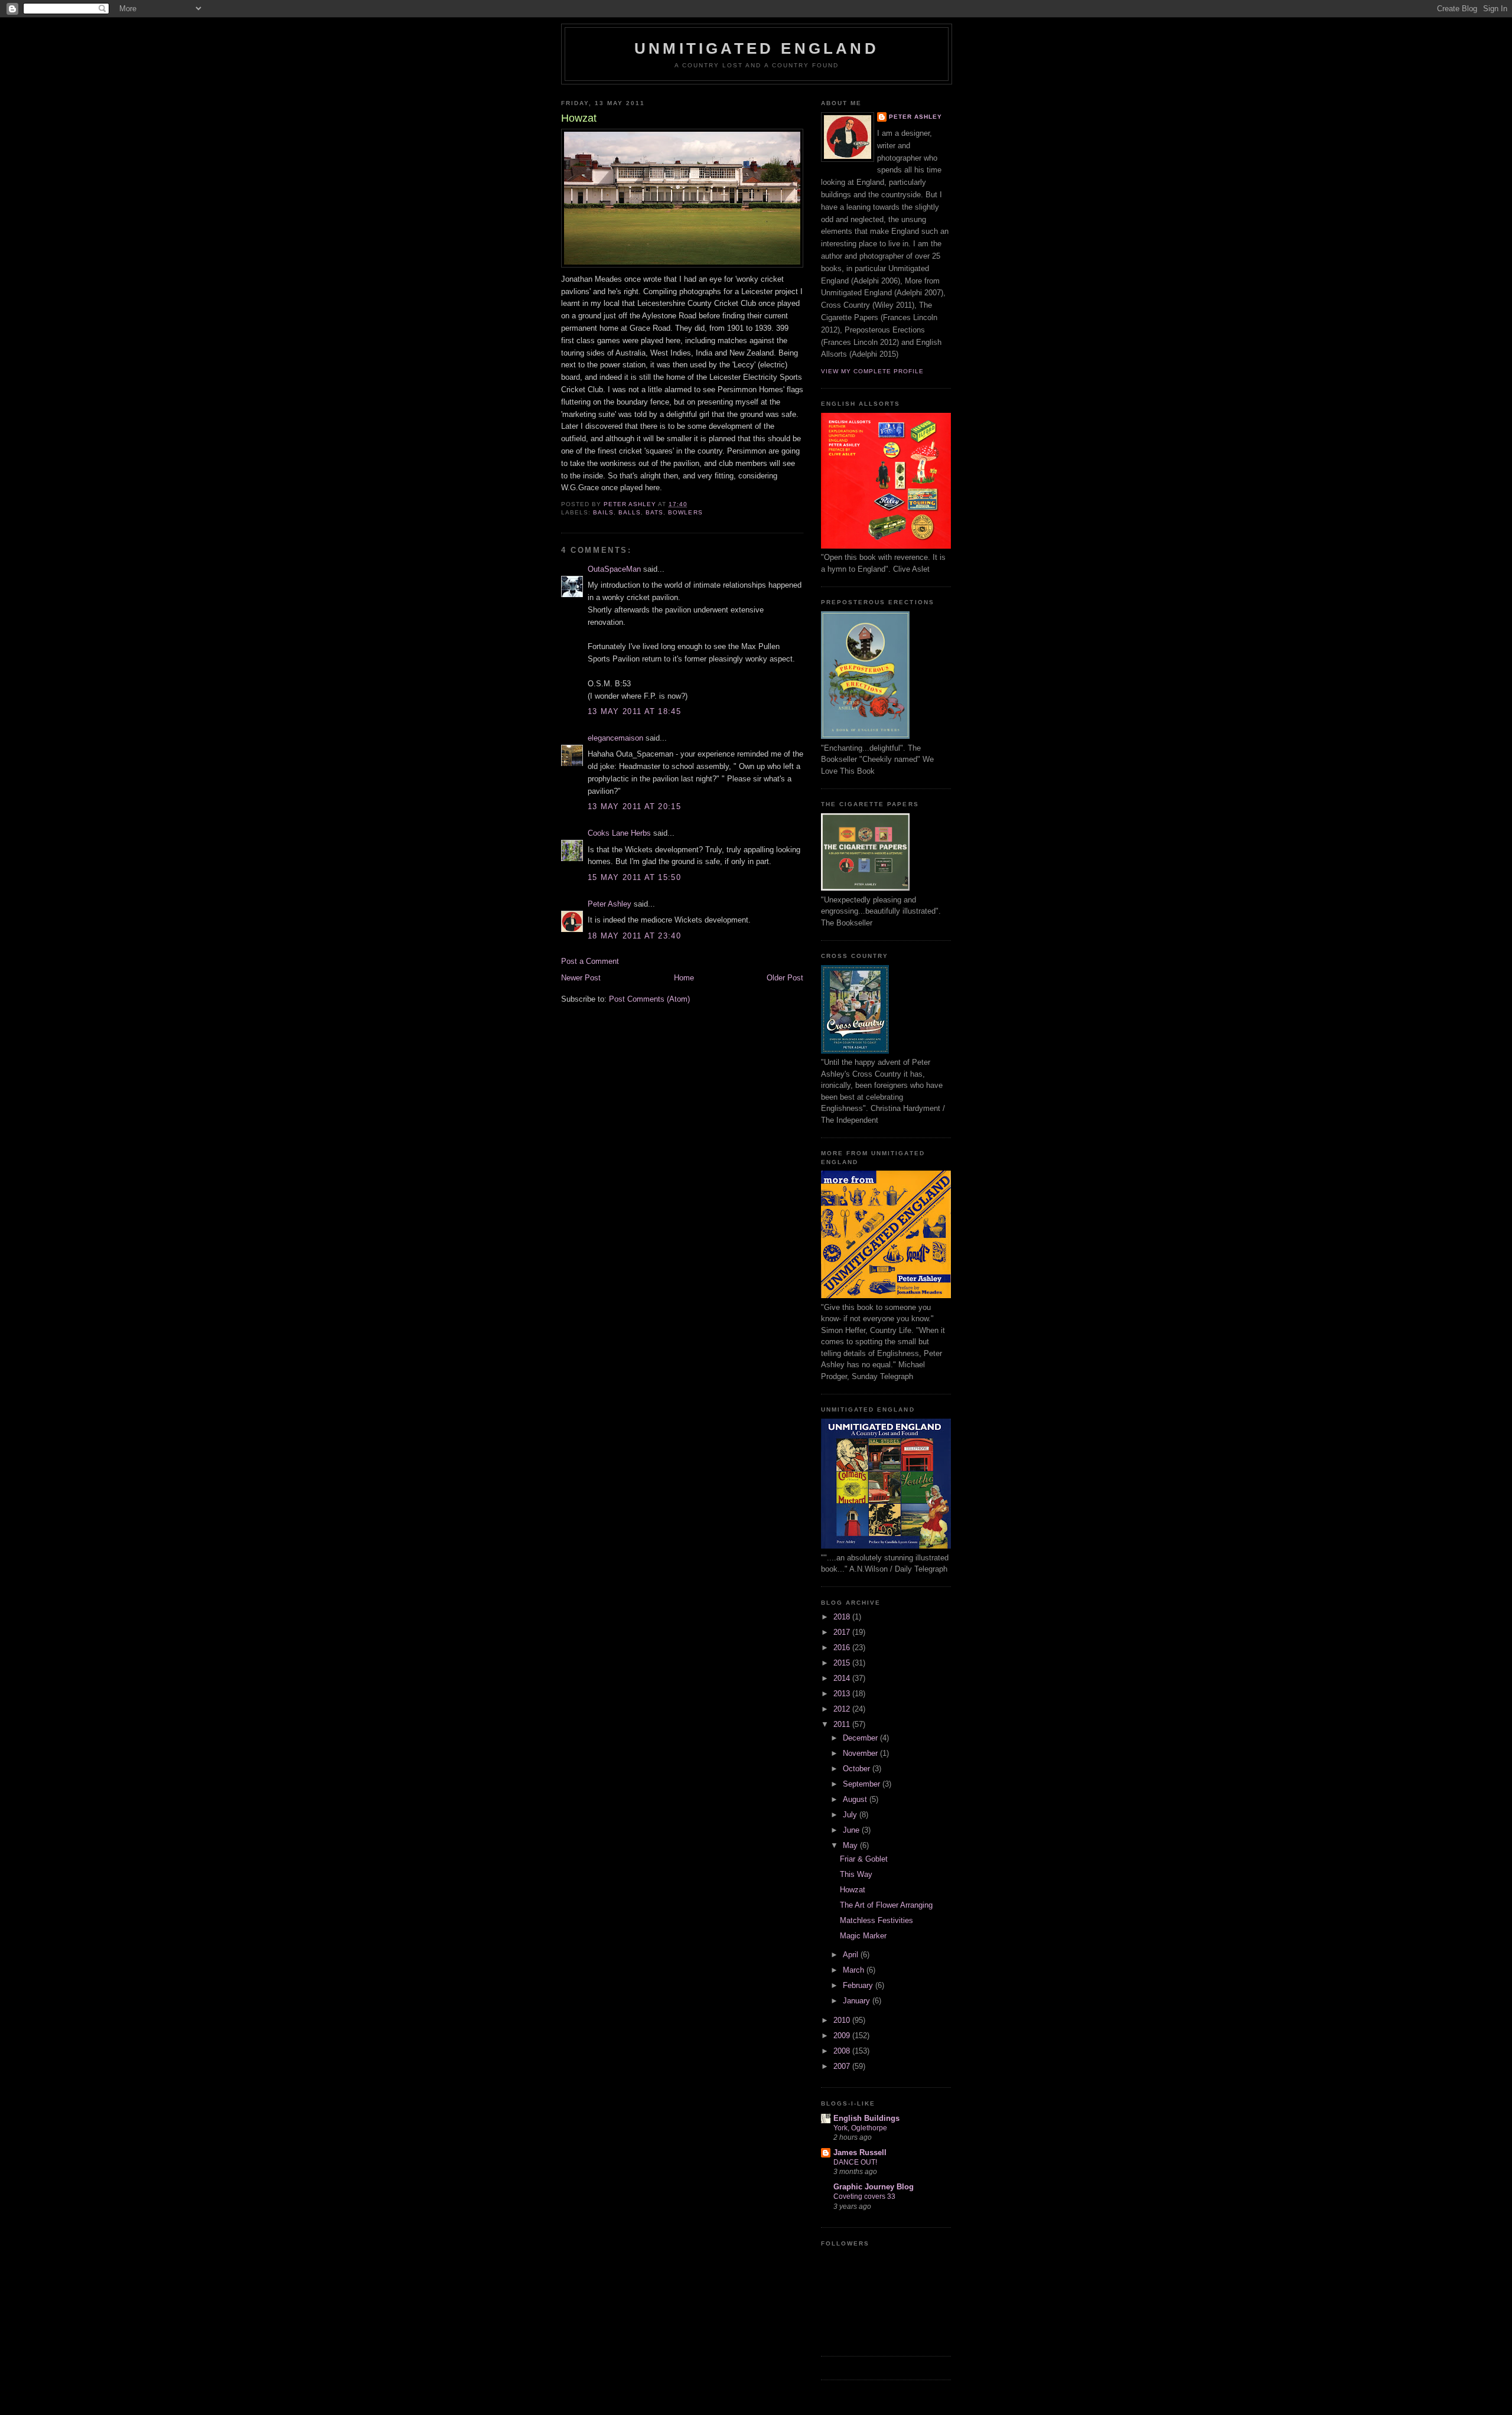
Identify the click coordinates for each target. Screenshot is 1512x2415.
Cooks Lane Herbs (619, 833)
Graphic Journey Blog (874, 2187)
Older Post (785, 978)
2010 (843, 2020)
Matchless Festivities (876, 1920)
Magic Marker (863, 1936)
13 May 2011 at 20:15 (634, 806)
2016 (843, 1648)
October (858, 1769)
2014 (843, 1678)
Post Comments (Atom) (649, 999)
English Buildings (866, 2118)
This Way (856, 1874)
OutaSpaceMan (614, 569)
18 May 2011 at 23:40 (634, 936)
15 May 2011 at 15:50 (634, 877)
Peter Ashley (610, 904)
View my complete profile (872, 371)
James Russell (860, 2152)
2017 (843, 1632)
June (852, 1830)
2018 (843, 1617)
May (851, 1845)
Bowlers (685, 512)
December (861, 1738)
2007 (843, 2066)
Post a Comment (590, 961)
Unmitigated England (757, 48)
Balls (630, 512)
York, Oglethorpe (860, 2128)
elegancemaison (615, 738)
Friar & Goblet (864, 1859)
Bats (654, 512)
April (852, 1955)
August (856, 1799)
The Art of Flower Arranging (886, 1905)
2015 (843, 1663)
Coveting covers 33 (864, 2196)
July (851, 1815)
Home (684, 978)
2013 (843, 1694)
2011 (843, 1724)
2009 (843, 2036)
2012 (843, 1709)
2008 (843, 2051)
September (863, 1784)
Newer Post (581, 978)
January (858, 2001)
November (861, 1753)
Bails (603, 512)
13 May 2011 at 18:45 (634, 711)
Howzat (853, 1890)
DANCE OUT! (855, 2162)
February (859, 1985)
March (855, 1970)
